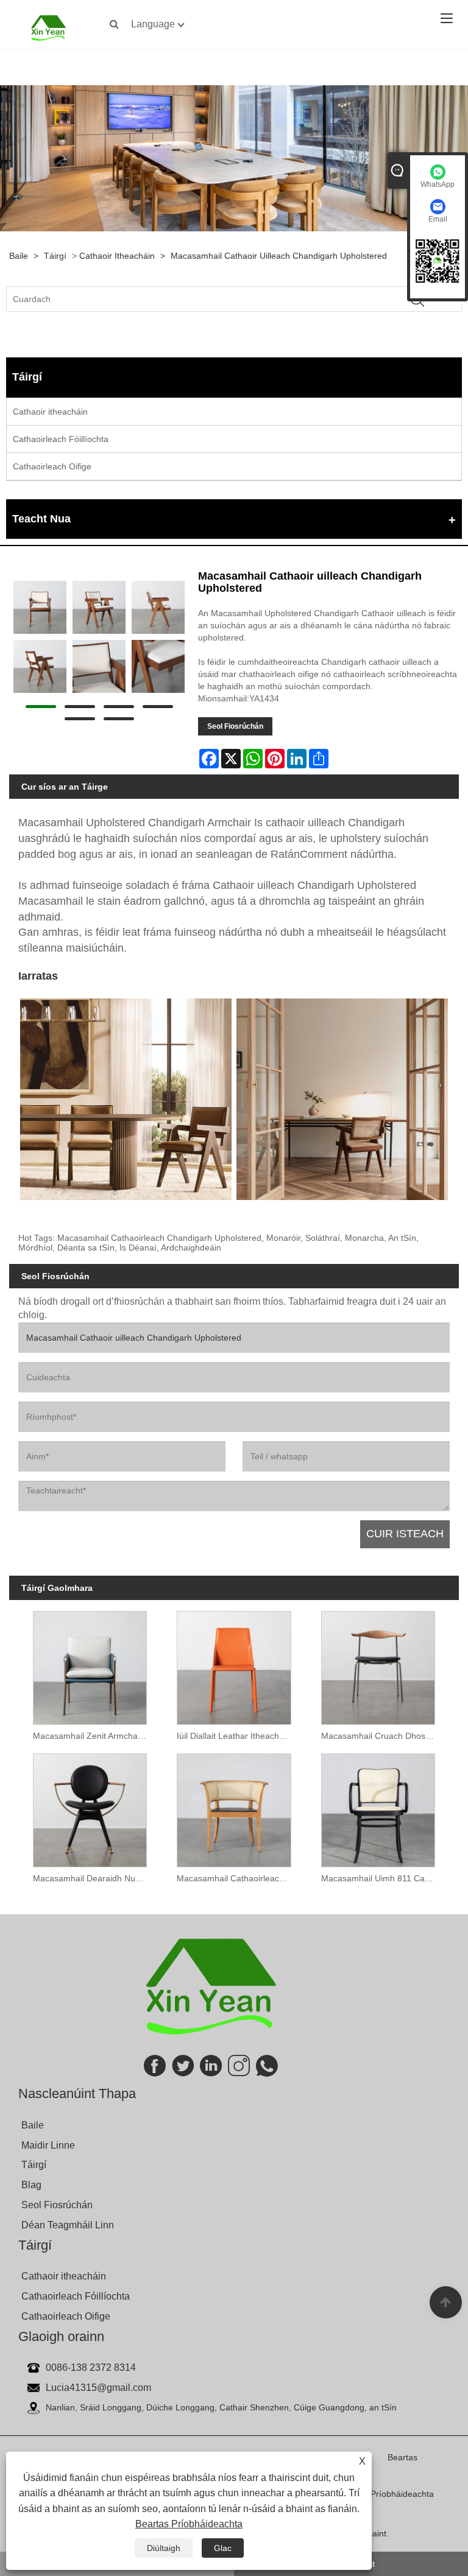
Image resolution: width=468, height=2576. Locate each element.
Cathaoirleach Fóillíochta (61, 439)
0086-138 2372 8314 (91, 2367)
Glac (223, 2548)
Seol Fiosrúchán (235, 726)
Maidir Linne (48, 2145)
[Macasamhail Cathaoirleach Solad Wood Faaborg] (234, 1807)
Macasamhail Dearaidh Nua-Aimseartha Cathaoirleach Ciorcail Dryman (93, 1878)
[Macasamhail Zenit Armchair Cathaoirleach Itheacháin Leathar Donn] (90, 1664)
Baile (19, 256)
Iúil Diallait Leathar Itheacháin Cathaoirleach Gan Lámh (237, 1736)
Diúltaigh (164, 2548)
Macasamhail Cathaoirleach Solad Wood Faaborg (237, 1878)
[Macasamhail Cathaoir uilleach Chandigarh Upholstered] (40, 607)
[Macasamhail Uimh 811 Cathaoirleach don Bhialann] (378, 1807)
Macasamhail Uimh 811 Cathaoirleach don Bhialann (381, 1878)
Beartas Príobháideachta (189, 2524)
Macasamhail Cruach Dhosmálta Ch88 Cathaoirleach (381, 1736)
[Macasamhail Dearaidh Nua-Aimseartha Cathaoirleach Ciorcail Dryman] (90, 1807)
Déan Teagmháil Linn (68, 2225)
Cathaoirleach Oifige (52, 466)
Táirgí (55, 256)
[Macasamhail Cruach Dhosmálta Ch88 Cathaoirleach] (378, 1664)
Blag (31, 2185)
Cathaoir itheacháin (117, 256)
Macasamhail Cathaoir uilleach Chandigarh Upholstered (279, 256)
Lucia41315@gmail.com (98, 2388)
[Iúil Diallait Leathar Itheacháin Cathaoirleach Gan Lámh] (234, 1664)
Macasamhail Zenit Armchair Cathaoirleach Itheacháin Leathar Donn (93, 1736)
